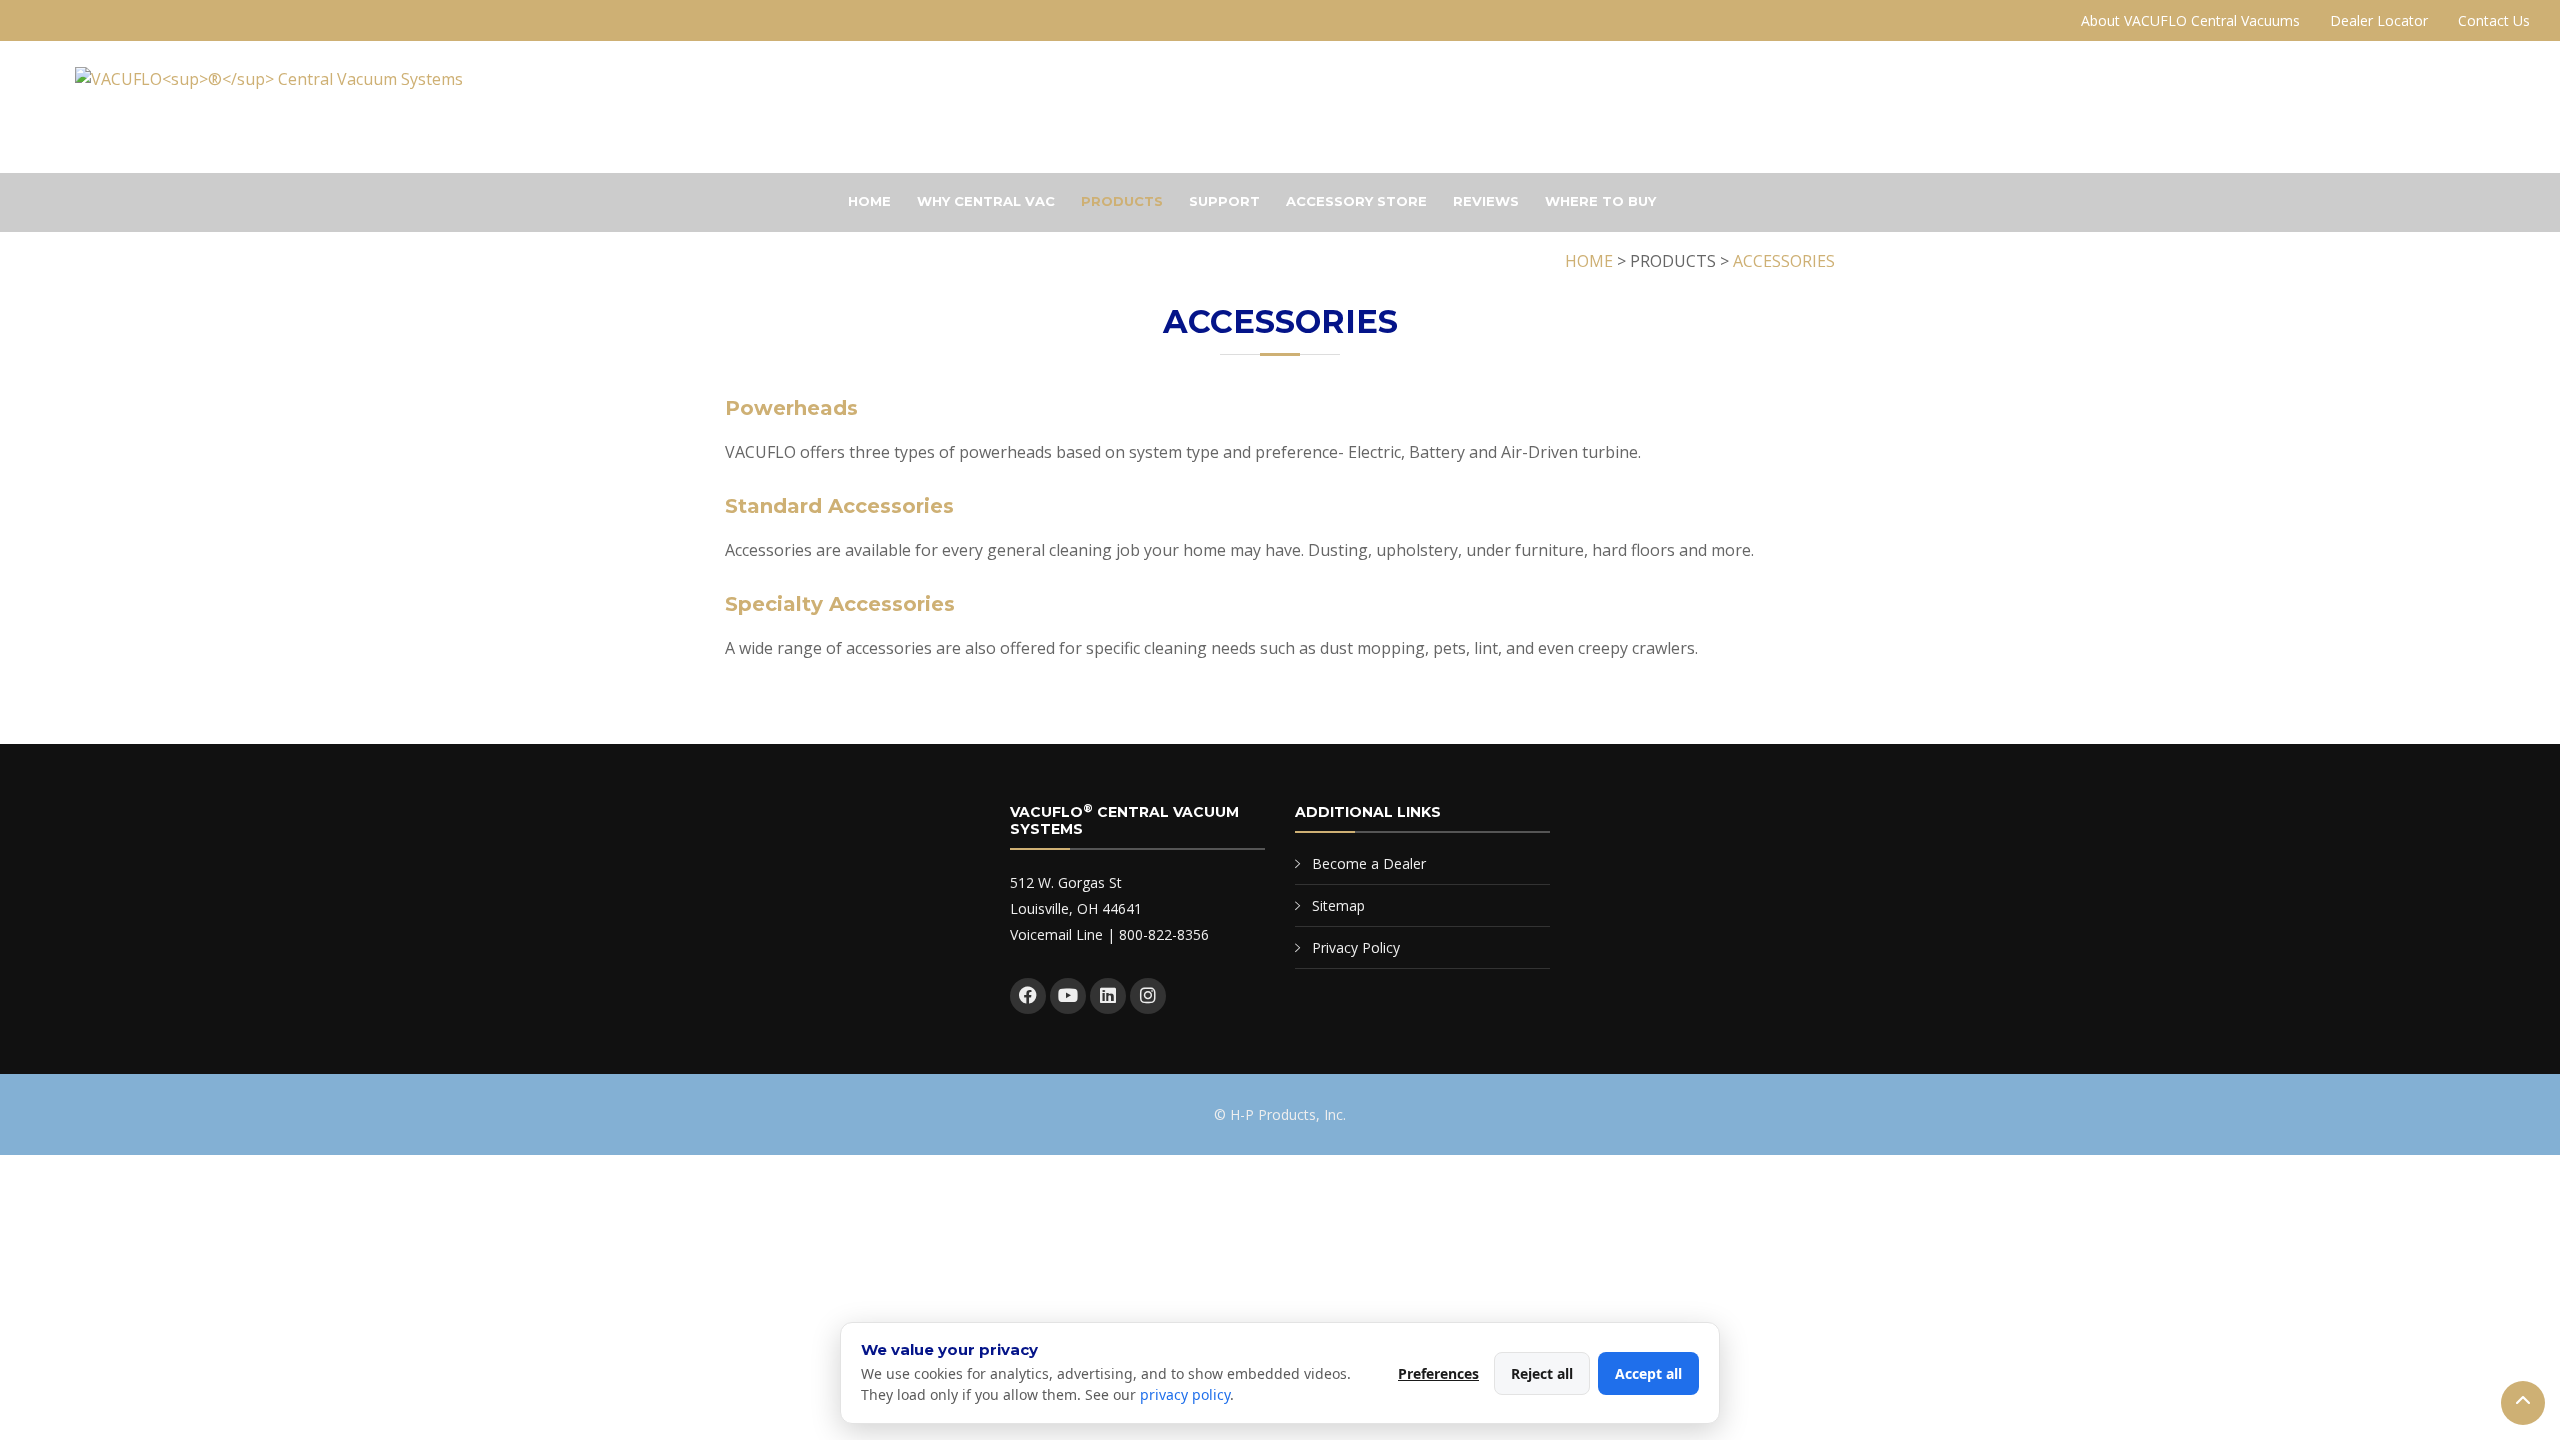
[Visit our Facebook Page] (1028, 996)
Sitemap (1338, 905)
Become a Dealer (1369, 863)
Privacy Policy (1356, 947)
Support (1224, 201)
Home (869, 201)
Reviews (1486, 201)
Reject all (1542, 1373)
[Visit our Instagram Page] (1148, 996)
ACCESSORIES (1784, 261)
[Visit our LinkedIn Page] (1108, 996)
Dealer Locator (2379, 20)
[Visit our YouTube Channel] (1068, 996)
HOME (1589, 261)
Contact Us (2494, 20)
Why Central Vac (986, 201)
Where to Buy (1600, 201)
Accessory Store (1356, 201)
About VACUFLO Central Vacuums (2190, 20)
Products (1122, 201)
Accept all (1648, 1373)
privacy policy (1185, 1394)
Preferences (1438, 1373)
